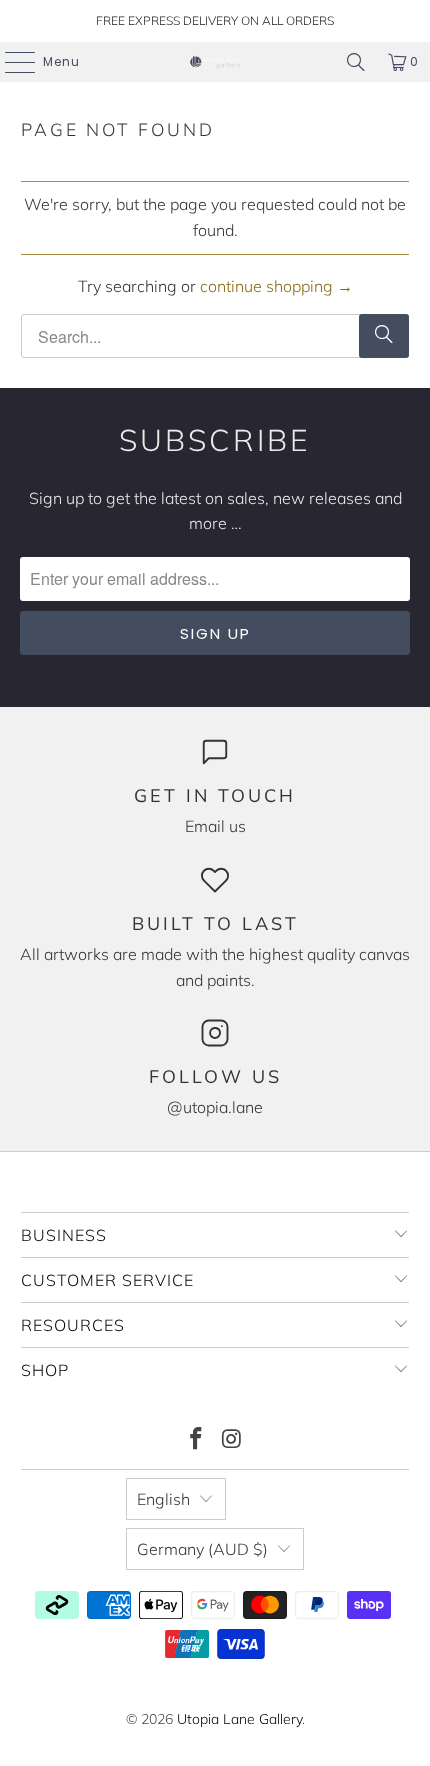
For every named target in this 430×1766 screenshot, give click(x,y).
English (163, 1499)
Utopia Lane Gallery (239, 1719)
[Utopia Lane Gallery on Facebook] (196, 1440)
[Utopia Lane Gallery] (215, 62)
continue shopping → (276, 286)
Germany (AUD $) (202, 1549)
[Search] (356, 62)
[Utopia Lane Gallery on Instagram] (232, 1440)
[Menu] (10, 62)
